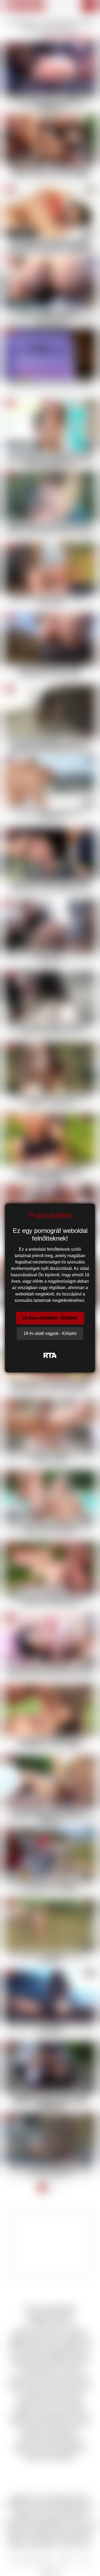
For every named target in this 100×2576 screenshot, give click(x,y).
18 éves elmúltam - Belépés (50, 1318)
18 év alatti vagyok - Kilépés (50, 1333)
